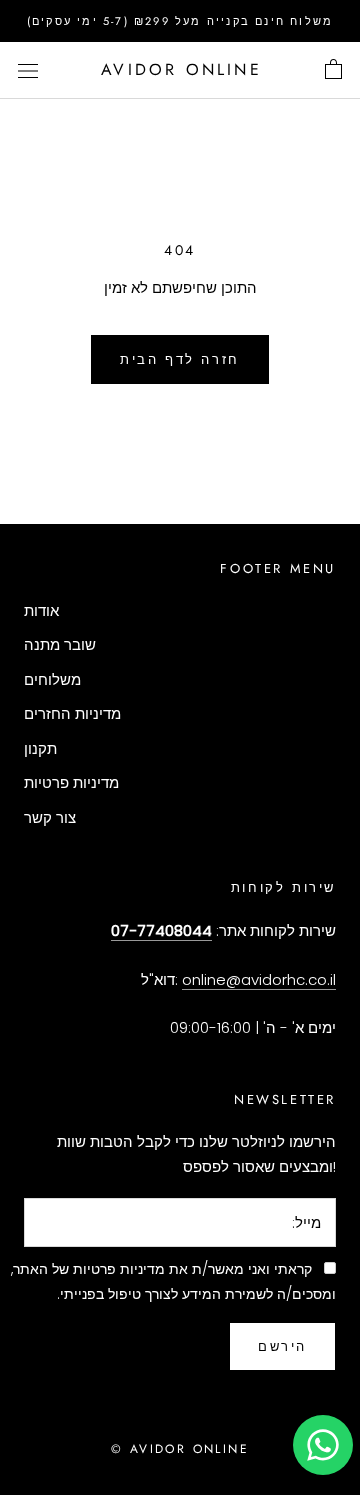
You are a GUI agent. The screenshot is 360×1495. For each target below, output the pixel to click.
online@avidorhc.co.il (259, 979)
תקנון (40, 748)
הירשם (282, 1346)
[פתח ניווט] (28, 70)
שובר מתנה (60, 644)
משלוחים (52, 679)
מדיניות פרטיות (71, 782)
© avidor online (180, 1449)
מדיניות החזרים (72, 713)
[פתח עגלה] (333, 70)
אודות (41, 610)
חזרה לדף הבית (180, 359)
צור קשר (50, 817)
